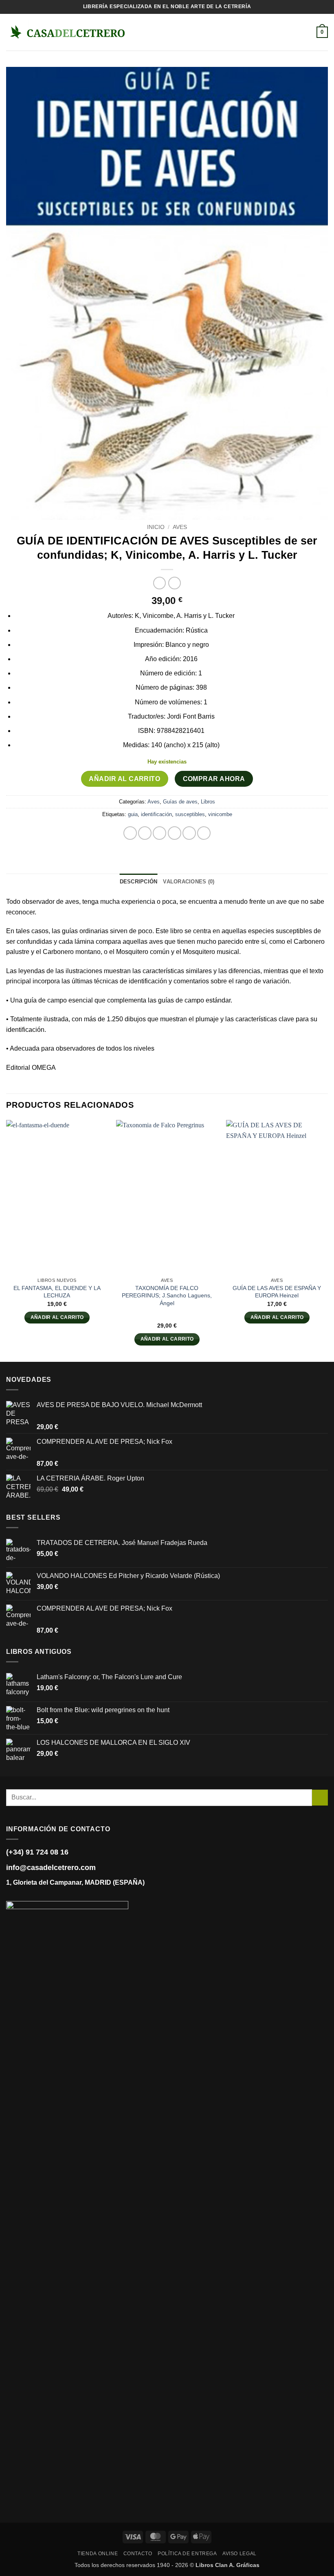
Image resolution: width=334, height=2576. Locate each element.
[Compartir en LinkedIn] (204, 833)
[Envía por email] (175, 833)
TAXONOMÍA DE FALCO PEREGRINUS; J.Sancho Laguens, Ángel (167, 1296)
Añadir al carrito (124, 779)
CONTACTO (138, 2554)
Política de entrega (187, 2554)
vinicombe (220, 814)
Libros (208, 802)
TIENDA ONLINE (98, 2554)
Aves (180, 527)
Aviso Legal (240, 2554)
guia (133, 814)
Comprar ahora (214, 779)
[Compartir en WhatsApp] (130, 833)
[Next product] (159, 583)
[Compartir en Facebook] (145, 833)
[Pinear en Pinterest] (189, 833)
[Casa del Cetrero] (67, 32)
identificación (156, 814)
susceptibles (190, 814)
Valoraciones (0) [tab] (189, 882)
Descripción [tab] (139, 882)
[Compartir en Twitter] (159, 833)
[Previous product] (175, 583)
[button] (139, 32)
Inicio (156, 527)
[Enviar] (320, 1798)
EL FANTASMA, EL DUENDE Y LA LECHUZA (57, 1292)
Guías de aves (180, 802)
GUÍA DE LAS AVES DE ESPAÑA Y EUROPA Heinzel (277, 1292)
